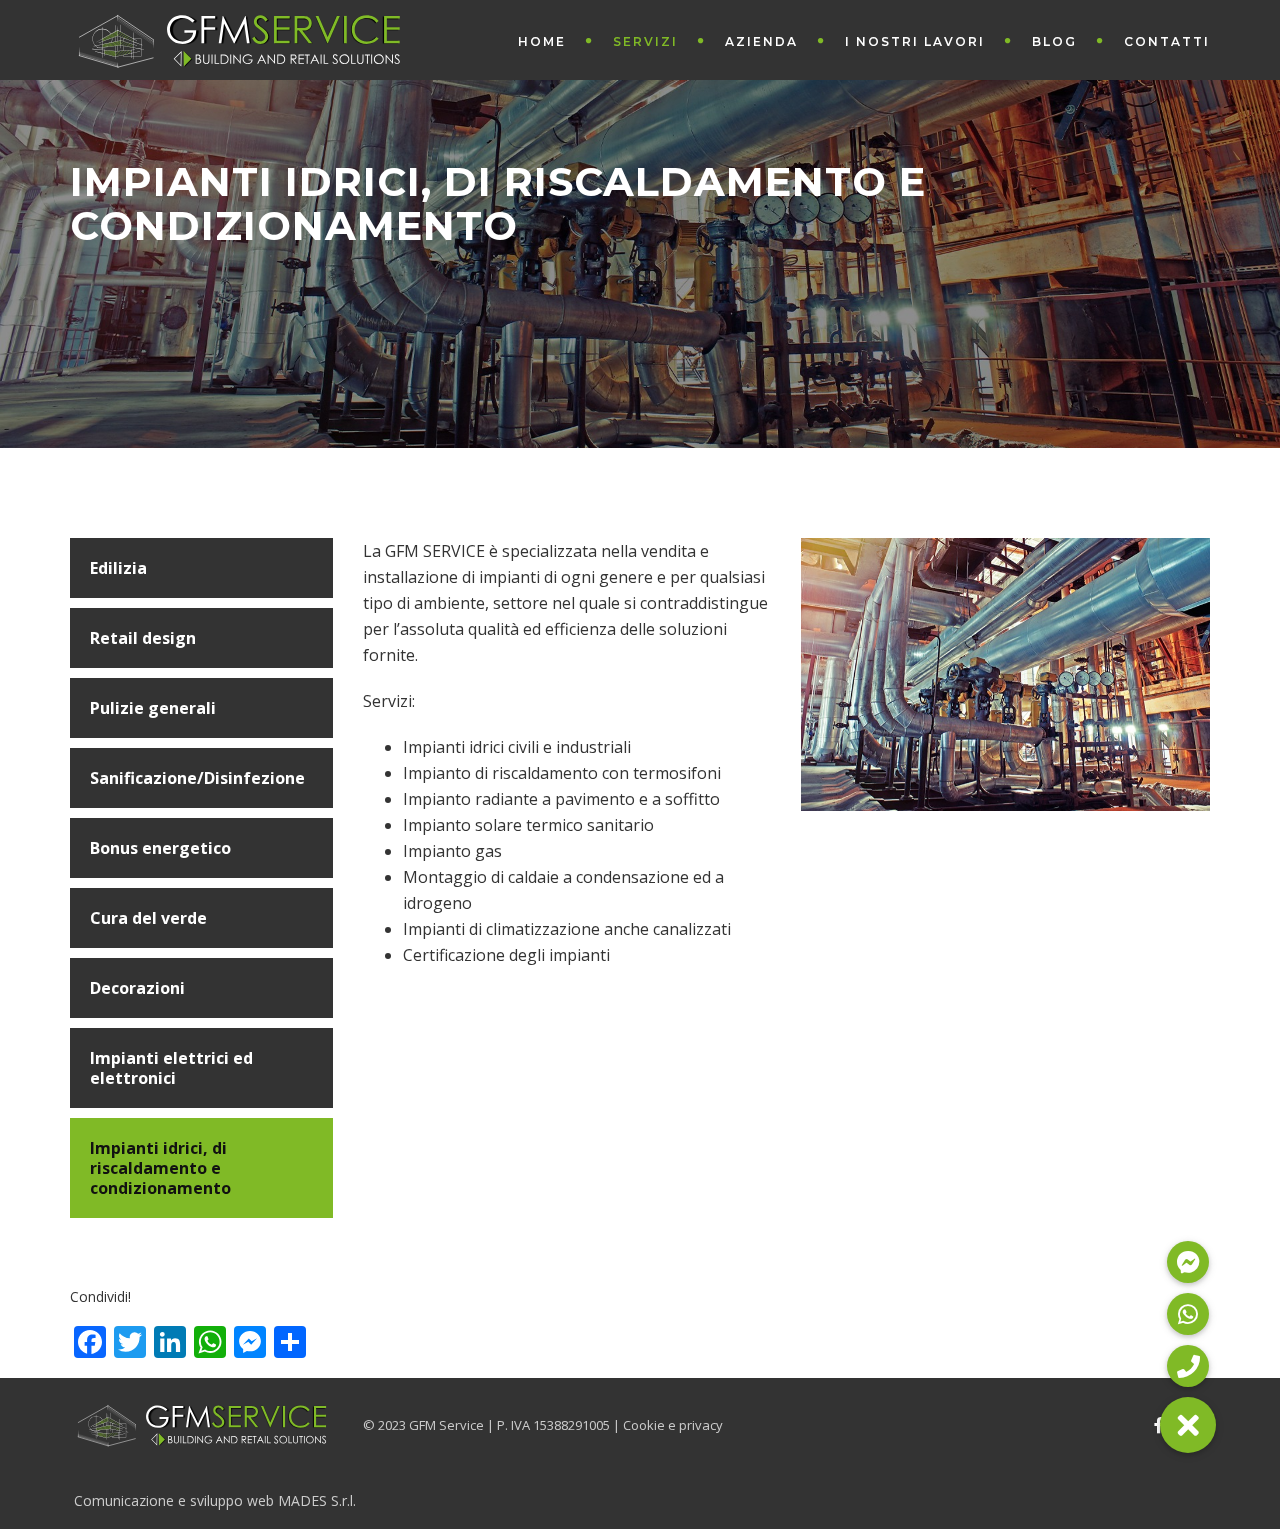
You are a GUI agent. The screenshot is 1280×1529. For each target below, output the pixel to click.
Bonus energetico (160, 848)
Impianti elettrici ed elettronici (171, 1068)
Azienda (761, 41)
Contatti (1167, 41)
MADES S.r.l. (317, 1500)
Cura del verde (148, 918)
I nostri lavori (915, 41)
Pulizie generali (153, 708)
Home (542, 41)
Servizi (645, 41)
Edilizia (118, 568)
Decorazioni (137, 988)
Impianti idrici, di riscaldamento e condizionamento (160, 1168)
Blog (1054, 41)
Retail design (143, 638)
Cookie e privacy (673, 1425)
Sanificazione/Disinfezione (197, 778)
